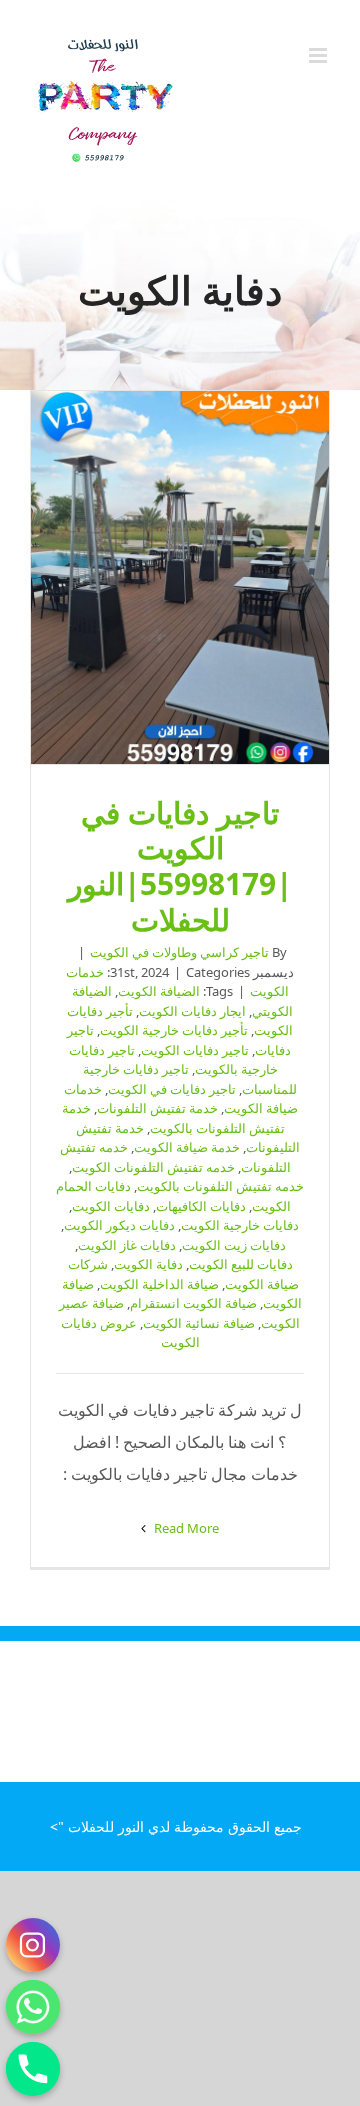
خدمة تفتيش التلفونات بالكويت (173, 1118)
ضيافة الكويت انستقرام (193, 1303)
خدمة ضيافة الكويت (187, 1147)
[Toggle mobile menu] (319, 55)
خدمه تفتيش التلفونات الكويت (153, 1167)
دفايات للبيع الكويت (241, 1264)
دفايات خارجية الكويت (240, 1225)
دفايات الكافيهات (201, 1206)
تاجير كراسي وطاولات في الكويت (179, 952)
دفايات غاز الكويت (127, 1245)
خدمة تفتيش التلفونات (157, 1108)
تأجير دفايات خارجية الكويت (174, 1030)
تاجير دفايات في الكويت (172, 1089)
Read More (185, 1528)
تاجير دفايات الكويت (195, 1050)
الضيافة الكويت (159, 991)
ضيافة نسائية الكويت (199, 1323)
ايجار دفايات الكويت (192, 1011)
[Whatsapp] (33, 2007)
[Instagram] (33, 1945)
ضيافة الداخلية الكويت (159, 1284)
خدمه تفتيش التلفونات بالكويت (220, 1186)
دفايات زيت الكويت (234, 1245)
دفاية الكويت (148, 1264)
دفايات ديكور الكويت (119, 1225)
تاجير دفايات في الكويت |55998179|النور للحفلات (180, 578)
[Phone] (33, 2069)
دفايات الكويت (111, 1206)
